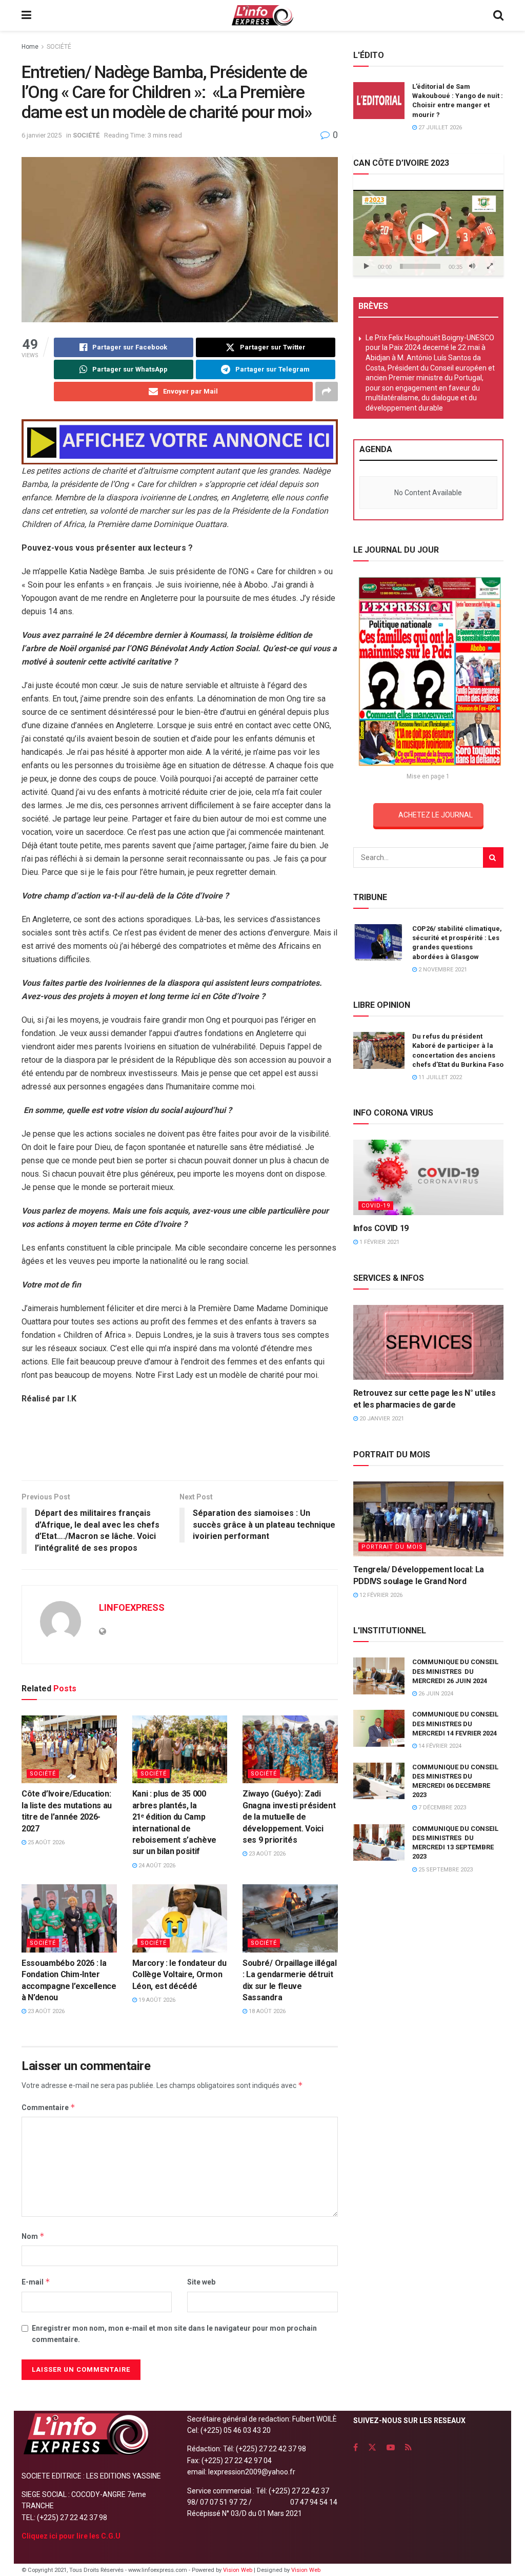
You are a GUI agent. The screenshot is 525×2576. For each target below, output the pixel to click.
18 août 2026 (266, 2011)
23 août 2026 (266, 1854)
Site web (201, 2282)
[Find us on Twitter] (372, 2447)
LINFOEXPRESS (132, 1607)
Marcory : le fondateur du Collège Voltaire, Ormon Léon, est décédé (179, 1975)
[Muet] (472, 266)
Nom (33, 2236)
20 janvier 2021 (381, 1419)
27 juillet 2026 (439, 128)
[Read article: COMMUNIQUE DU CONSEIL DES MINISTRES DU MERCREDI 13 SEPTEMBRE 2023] (379, 1843)
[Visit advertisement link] (180, 442)
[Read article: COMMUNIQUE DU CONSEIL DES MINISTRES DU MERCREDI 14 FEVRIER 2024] (379, 1728)
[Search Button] (498, 15)
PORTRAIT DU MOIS (392, 1547)
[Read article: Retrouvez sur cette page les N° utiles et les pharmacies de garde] (428, 1343)
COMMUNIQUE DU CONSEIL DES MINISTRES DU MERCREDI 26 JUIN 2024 (455, 1671)
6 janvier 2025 (42, 135)
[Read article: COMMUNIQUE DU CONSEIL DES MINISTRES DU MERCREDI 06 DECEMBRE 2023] (379, 1781)
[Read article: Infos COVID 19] (428, 1177)
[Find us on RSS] (408, 2447)
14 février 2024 (439, 1746)
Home (30, 47)
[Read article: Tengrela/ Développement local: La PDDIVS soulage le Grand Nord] (428, 1519)
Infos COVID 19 (381, 1228)
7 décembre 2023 (441, 1808)
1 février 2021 (379, 1242)
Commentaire (48, 2107)
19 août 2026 (156, 2000)
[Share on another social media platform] (327, 392)
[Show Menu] (26, 15)
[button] (428, 233)
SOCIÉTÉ (59, 47)
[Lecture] (367, 266)
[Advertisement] (179, 1447)
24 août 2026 (156, 1866)
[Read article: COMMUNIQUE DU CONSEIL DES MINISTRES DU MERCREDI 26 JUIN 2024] (379, 1676)
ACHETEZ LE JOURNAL (436, 815)
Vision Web (238, 2570)
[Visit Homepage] (262, 15)
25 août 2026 (45, 1842)
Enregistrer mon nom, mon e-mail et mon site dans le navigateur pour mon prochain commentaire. (174, 2334)
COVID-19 (376, 1206)
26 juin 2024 (435, 1694)
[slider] (420, 266)
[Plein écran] (490, 266)
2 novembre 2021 (442, 970)
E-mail (36, 2282)
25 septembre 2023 (445, 1870)
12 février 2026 (380, 1595)
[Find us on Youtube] (391, 2447)
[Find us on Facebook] (356, 2447)
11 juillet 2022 (439, 1077)
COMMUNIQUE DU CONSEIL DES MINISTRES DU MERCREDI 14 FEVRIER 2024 (455, 1723)
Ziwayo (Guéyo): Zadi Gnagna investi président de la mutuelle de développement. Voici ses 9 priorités (289, 1817)
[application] (428, 233)
